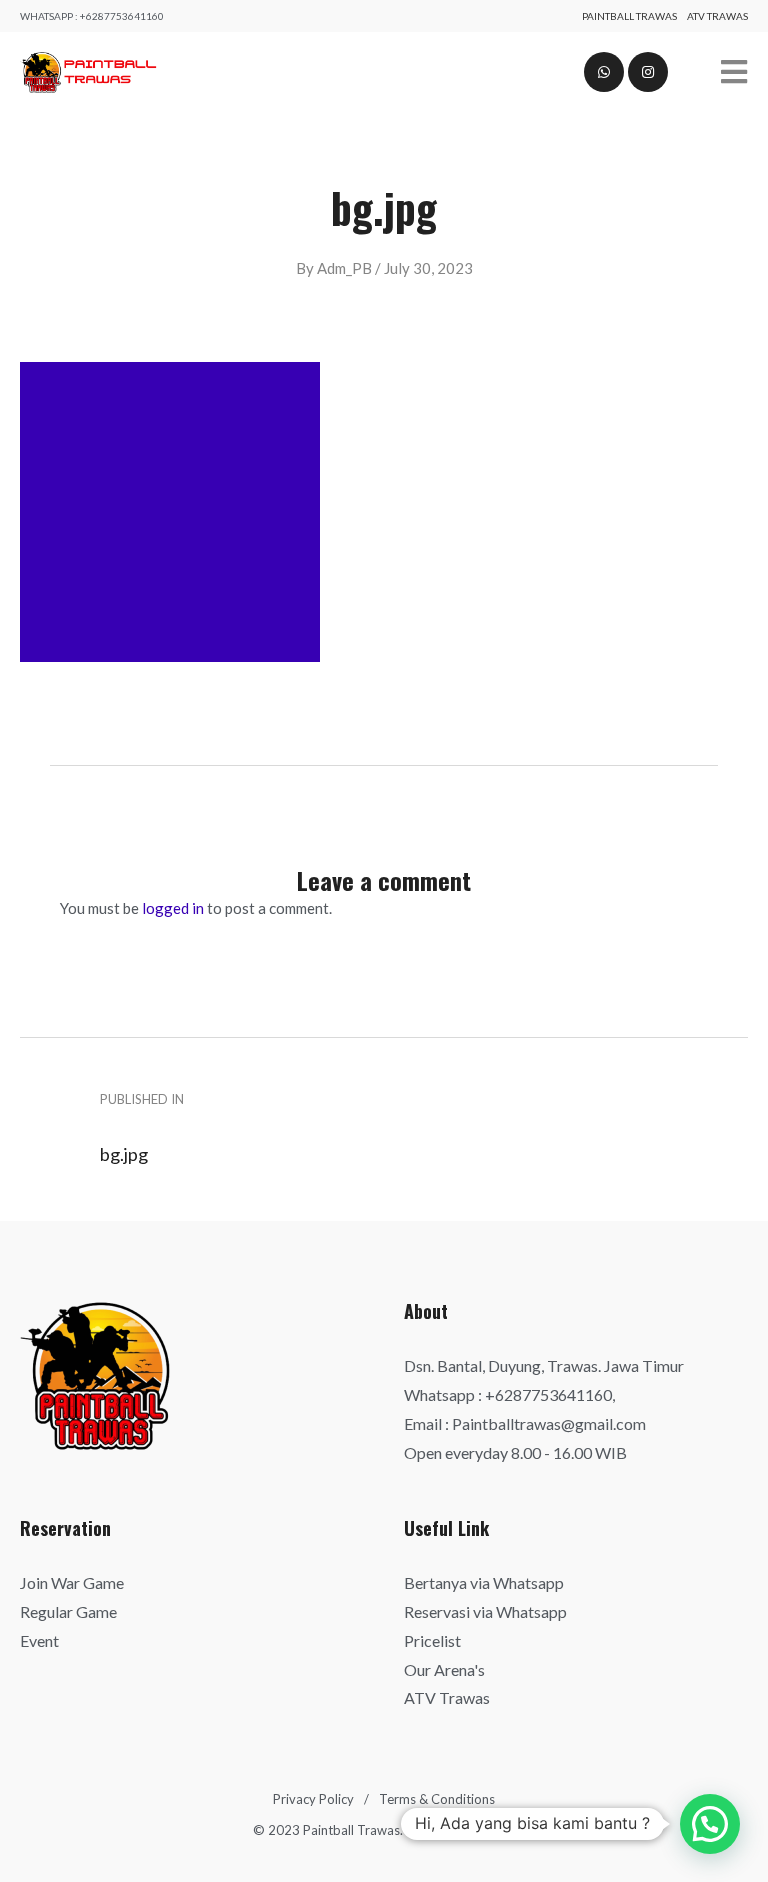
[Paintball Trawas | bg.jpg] (88, 72)
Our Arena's (444, 1669)
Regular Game (68, 1611)
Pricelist (432, 1640)
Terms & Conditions (437, 1799)
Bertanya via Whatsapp (484, 1582)
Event (39, 1640)
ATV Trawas (717, 16)
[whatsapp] (604, 72)
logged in (173, 908)
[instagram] (648, 72)
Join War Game (72, 1582)
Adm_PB (344, 268)
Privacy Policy (313, 1799)
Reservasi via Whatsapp (485, 1611)
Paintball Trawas (629, 16)
